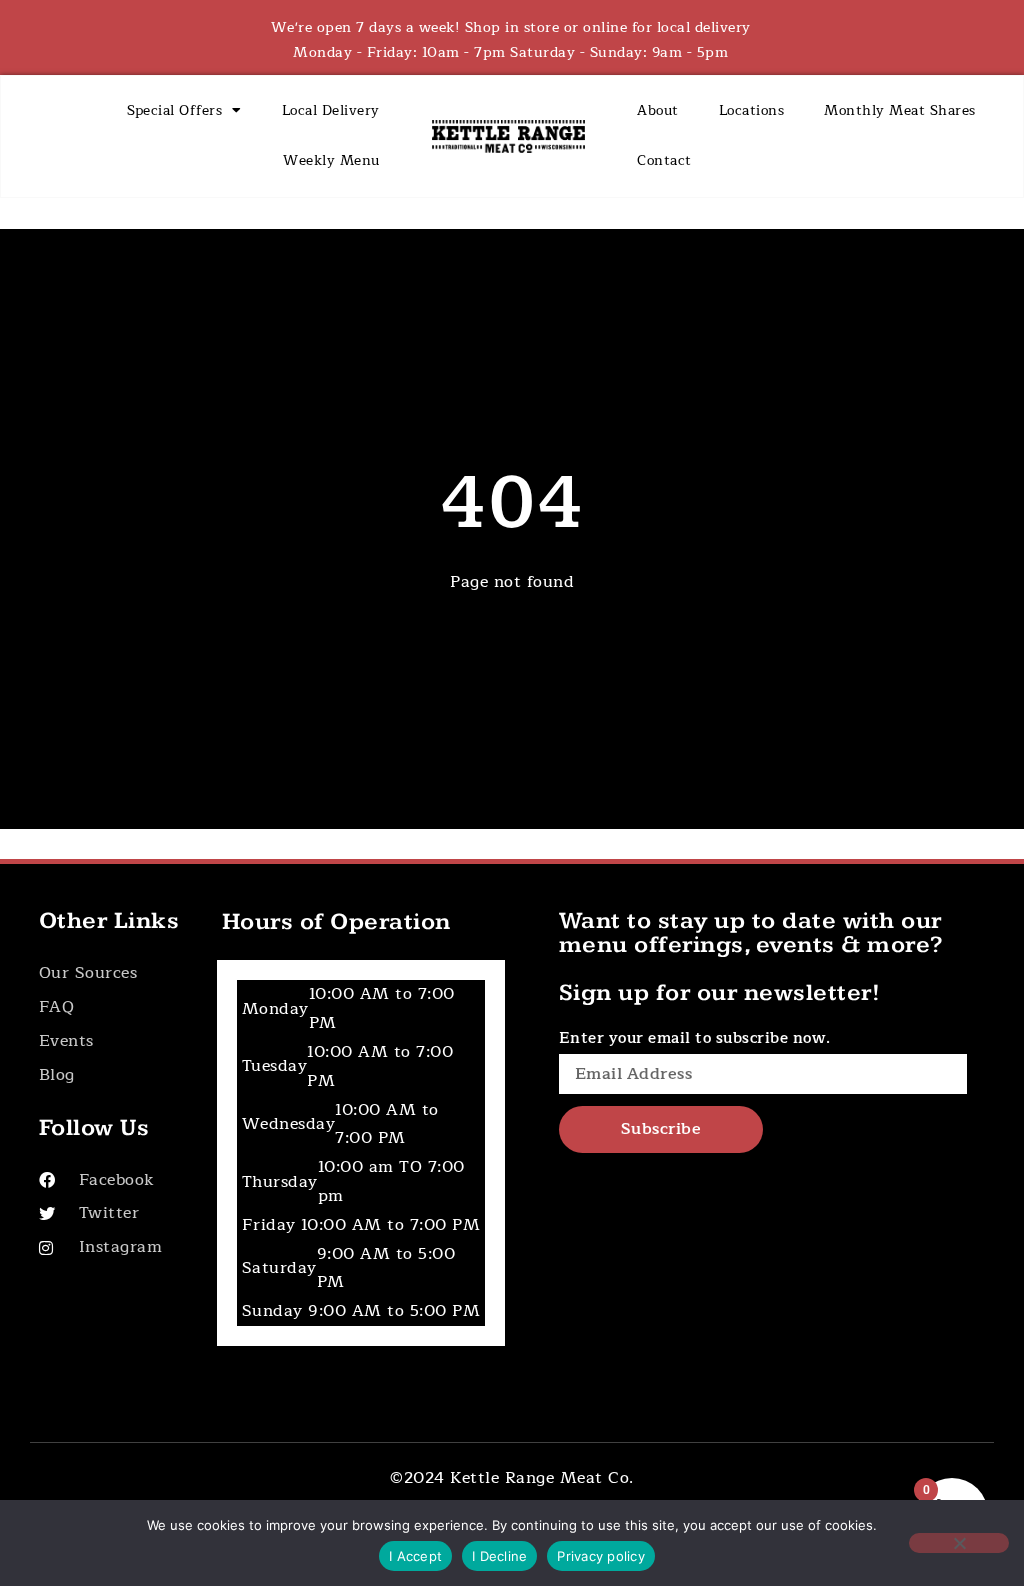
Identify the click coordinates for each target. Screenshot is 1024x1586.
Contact (664, 160)
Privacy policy (601, 1556)
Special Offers (174, 110)
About (658, 110)
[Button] (115, 973)
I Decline (499, 1556)
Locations (752, 110)
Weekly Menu (331, 160)
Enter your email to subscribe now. (695, 1038)
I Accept (415, 1556)
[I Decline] (959, 1543)
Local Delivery (331, 110)
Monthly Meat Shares (900, 110)
